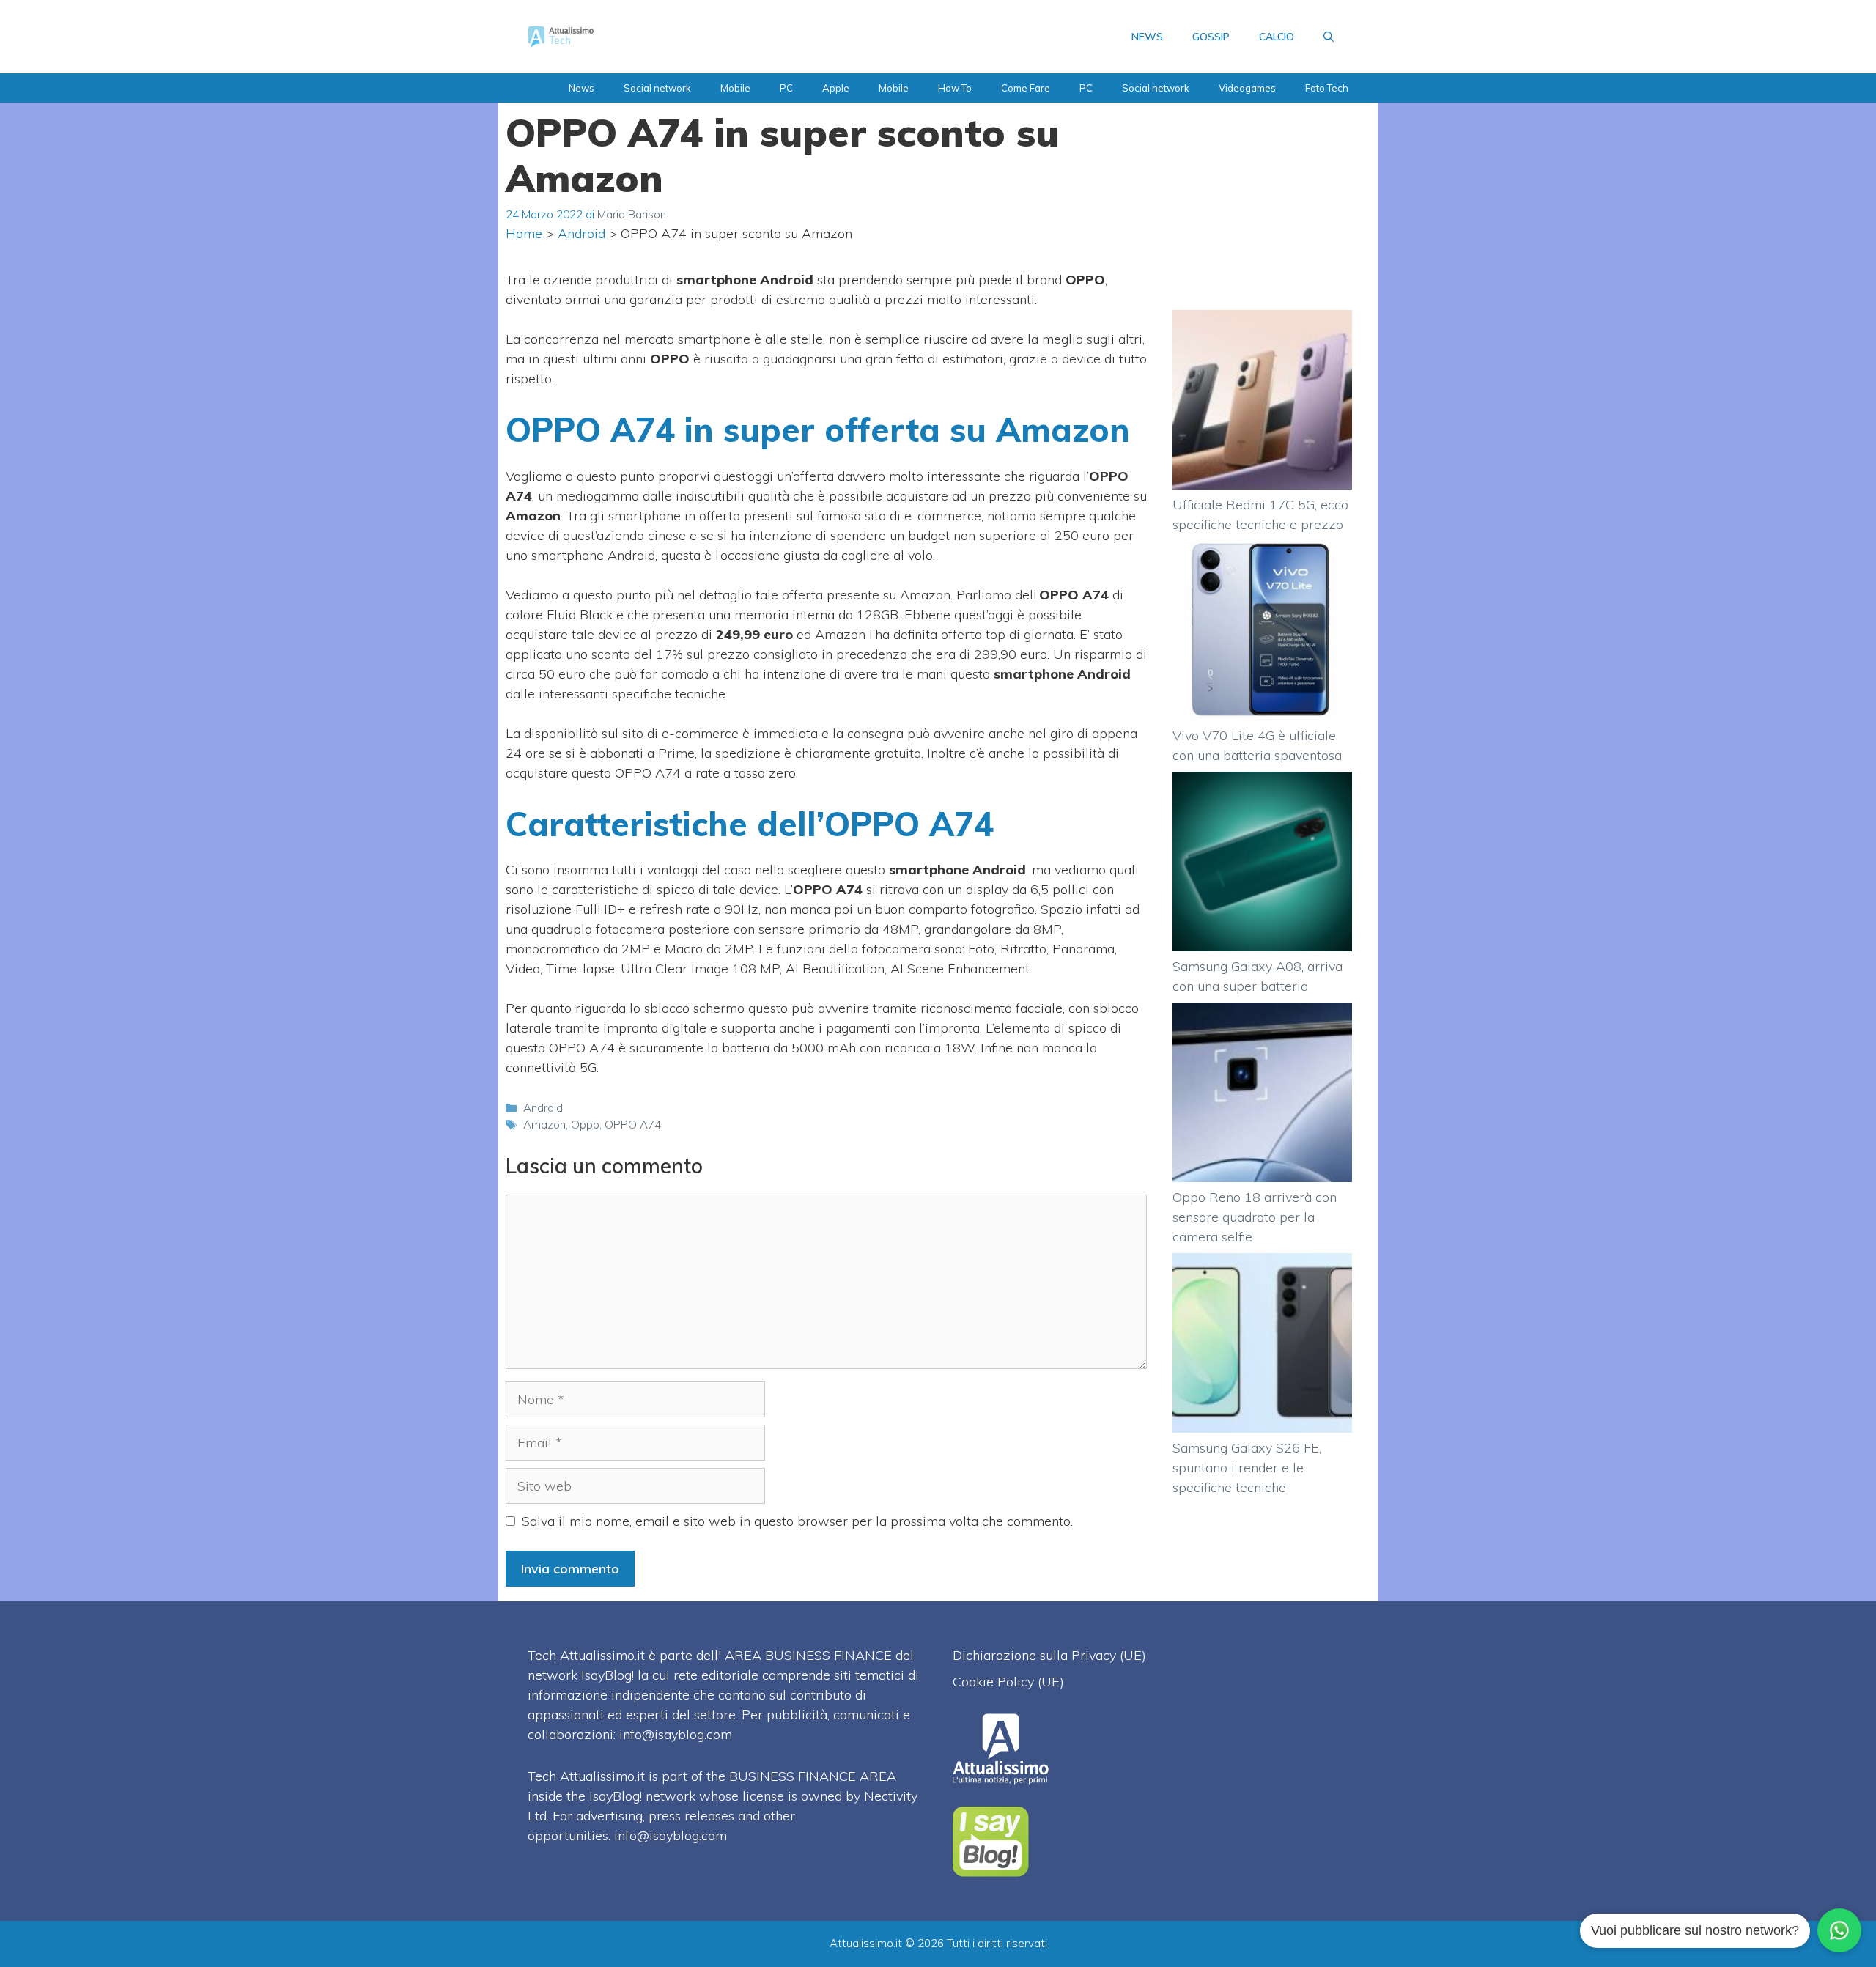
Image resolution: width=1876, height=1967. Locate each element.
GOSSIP (1211, 37)
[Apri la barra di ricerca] (1329, 37)
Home (524, 233)
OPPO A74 (633, 1125)
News (581, 88)
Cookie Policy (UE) (1008, 1682)
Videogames (1247, 88)
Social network (657, 88)
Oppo (585, 1125)
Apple (836, 88)
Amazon (544, 1125)
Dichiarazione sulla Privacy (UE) (1049, 1655)
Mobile (735, 88)
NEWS (1147, 37)
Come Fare (1026, 88)
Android (581, 233)
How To (955, 88)
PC (786, 88)
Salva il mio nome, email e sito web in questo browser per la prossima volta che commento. (797, 1521)
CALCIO (1277, 37)
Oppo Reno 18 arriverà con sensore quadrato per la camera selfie (1255, 1217)
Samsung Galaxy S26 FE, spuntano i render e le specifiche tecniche (1247, 1468)
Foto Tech (1327, 88)
